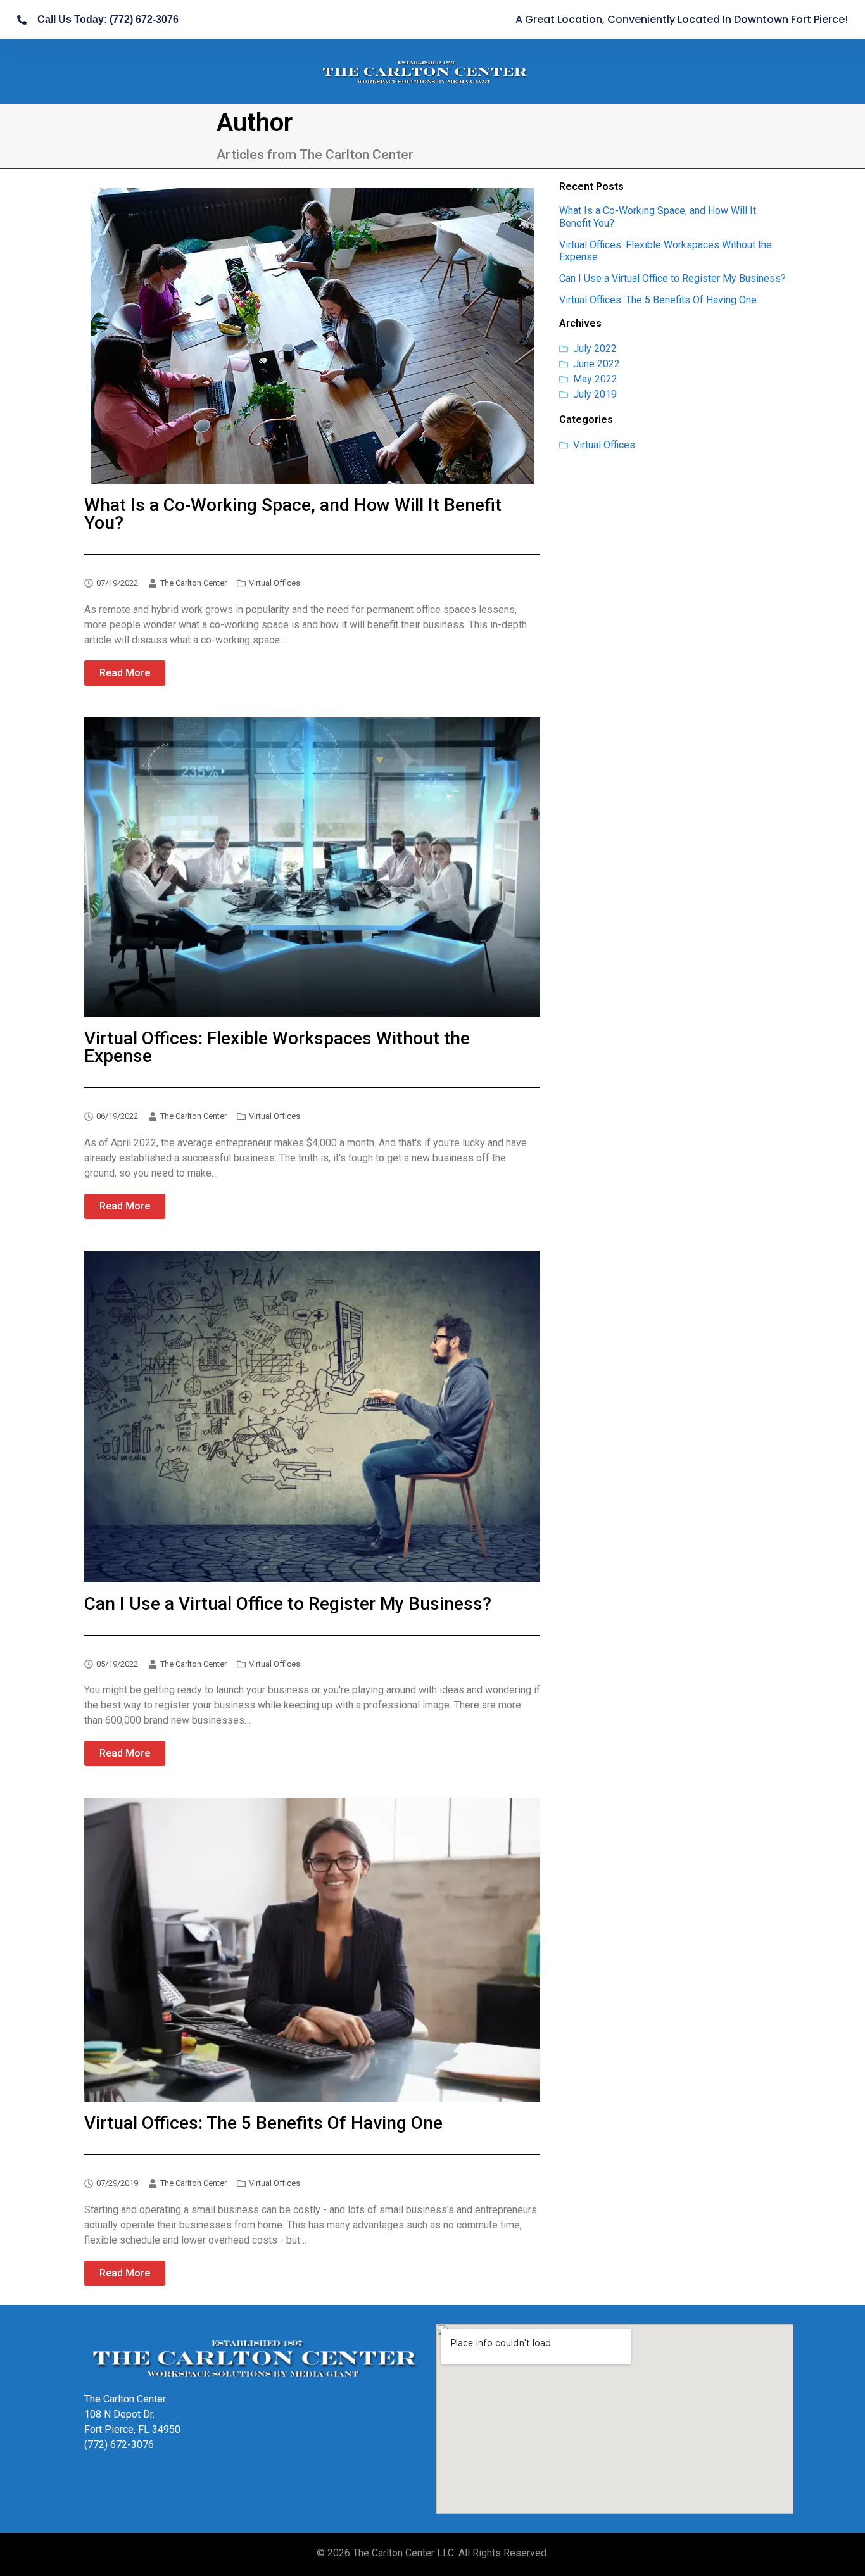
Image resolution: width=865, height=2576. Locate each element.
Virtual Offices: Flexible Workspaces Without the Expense (277, 1047)
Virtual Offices (275, 583)
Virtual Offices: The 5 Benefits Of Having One (658, 300)
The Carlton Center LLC (403, 2553)
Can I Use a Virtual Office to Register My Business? (672, 278)
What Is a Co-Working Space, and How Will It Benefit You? (293, 514)
